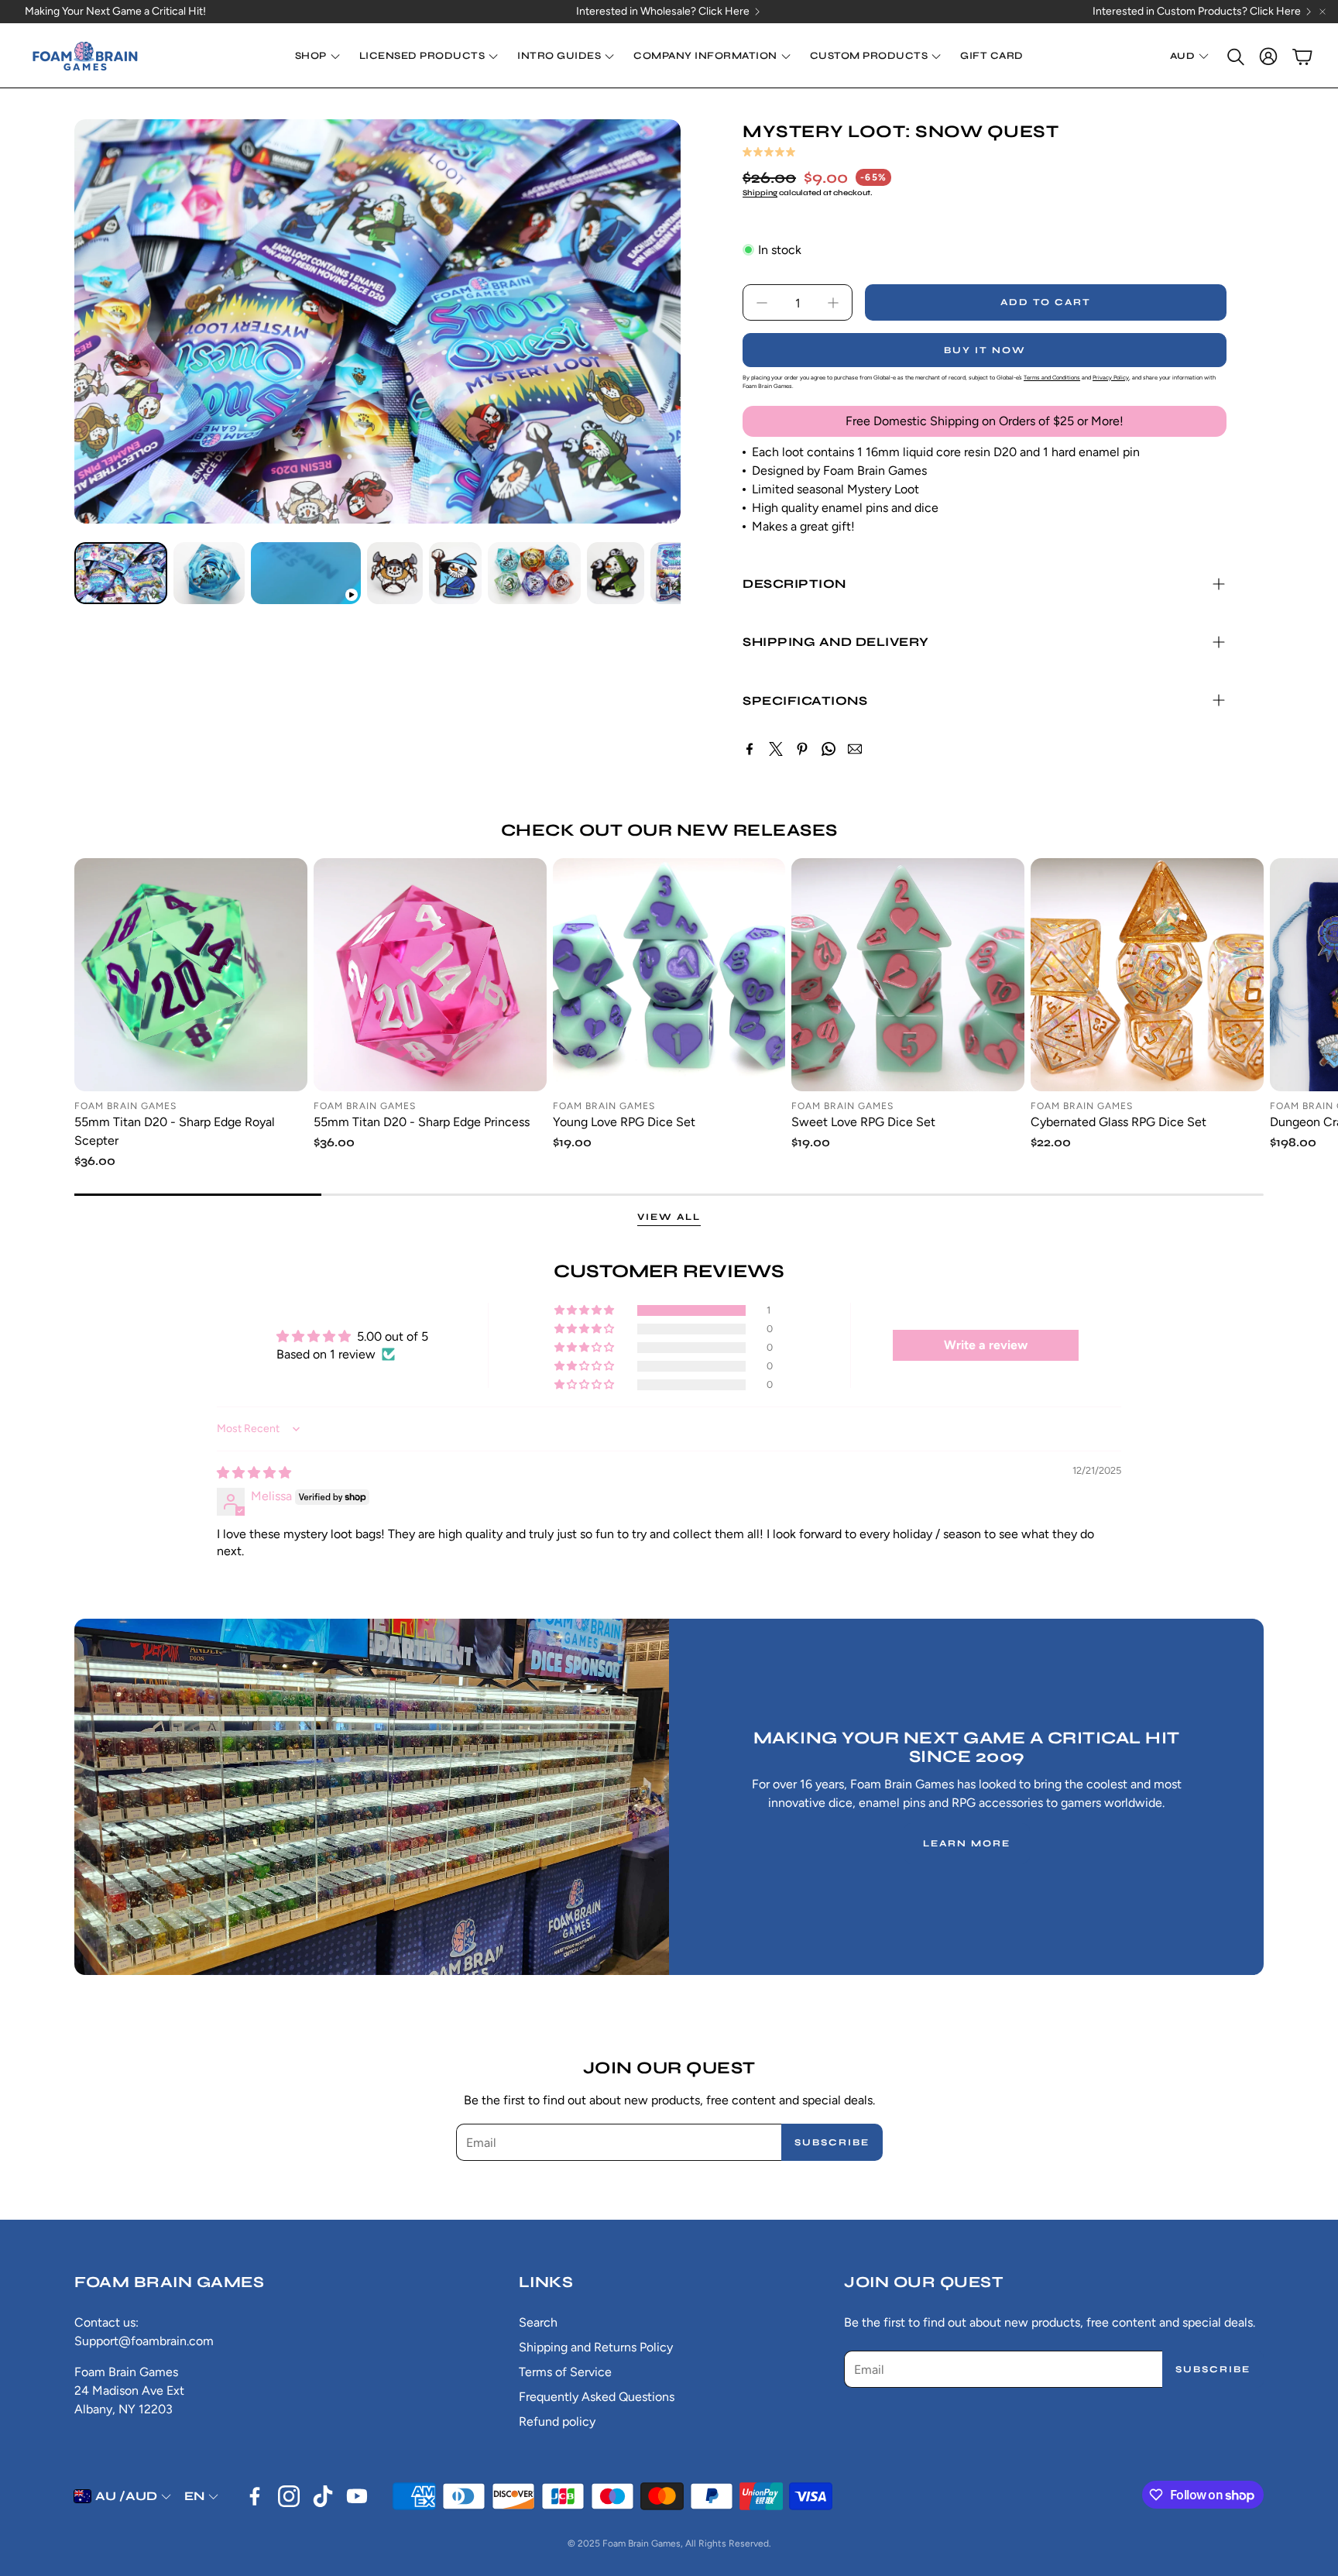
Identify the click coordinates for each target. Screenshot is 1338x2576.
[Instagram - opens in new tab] (289, 2496)
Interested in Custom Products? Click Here (1197, 12)
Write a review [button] (986, 1345)
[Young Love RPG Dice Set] (669, 975)
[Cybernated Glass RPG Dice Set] (1147, 975)
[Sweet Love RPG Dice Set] (908, 975)
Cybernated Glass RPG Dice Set (1118, 1122)
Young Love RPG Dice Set (624, 1122)
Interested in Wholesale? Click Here (663, 12)
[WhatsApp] (829, 749)
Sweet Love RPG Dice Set (863, 1122)
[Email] (855, 749)
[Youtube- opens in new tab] (357, 2496)
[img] (254, 1473)
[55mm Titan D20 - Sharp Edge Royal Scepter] (191, 975)
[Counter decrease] (762, 303)
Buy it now (985, 350)
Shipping (760, 193)
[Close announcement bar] (1323, 12)
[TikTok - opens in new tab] (323, 2496)
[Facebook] (750, 749)
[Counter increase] (833, 303)
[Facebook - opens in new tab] (255, 2496)
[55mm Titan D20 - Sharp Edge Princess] (430, 975)
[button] (1234, 57)
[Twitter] (776, 749)
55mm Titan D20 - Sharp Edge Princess (422, 1122)
